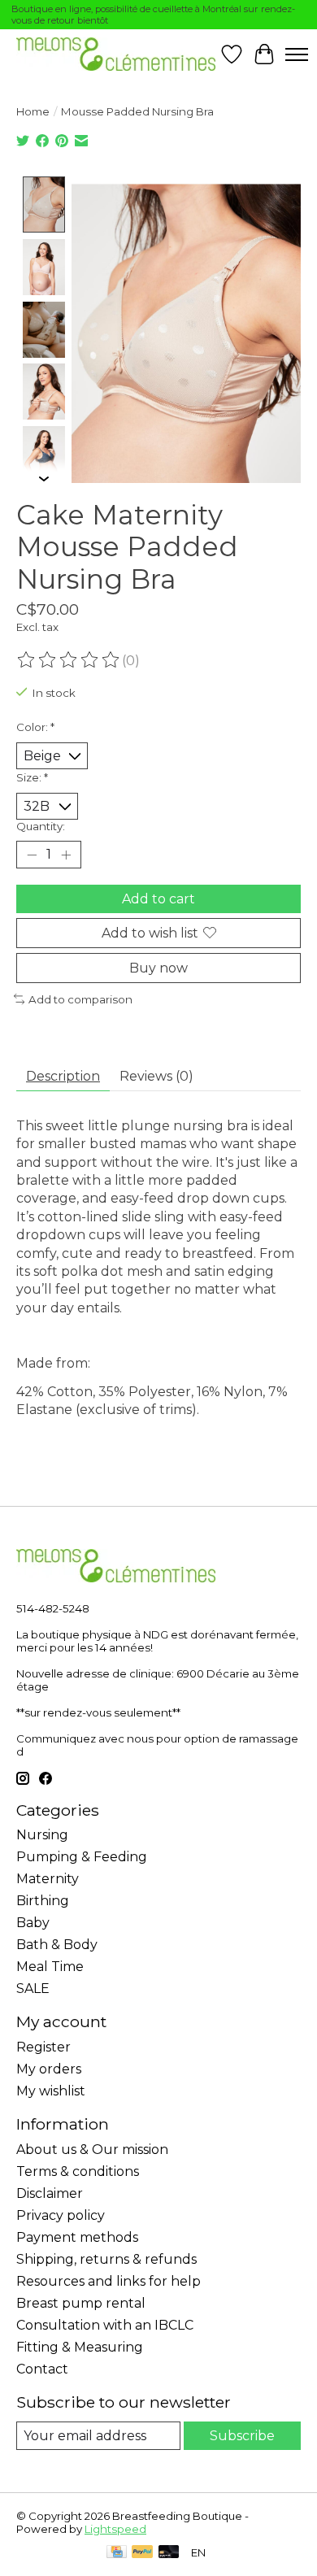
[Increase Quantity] (66, 855)
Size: (32, 777)
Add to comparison (80, 999)
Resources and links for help (109, 2281)
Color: (35, 727)
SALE (33, 1989)
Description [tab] (63, 1076)
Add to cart (158, 899)
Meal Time (50, 1967)
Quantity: (41, 826)
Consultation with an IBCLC (105, 2325)
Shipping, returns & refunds (106, 2259)
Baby (33, 1923)
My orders (49, 2069)
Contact (42, 2369)
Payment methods (77, 2237)
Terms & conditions (78, 2171)
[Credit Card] (117, 2553)
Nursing (42, 1835)
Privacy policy (61, 2215)
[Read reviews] (69, 660)
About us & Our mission (92, 2150)
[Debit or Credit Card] (169, 2553)
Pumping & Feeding (82, 1857)
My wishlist (51, 2091)
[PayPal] (142, 2553)
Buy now (158, 968)
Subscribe (242, 2436)
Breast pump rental (81, 2303)
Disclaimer (50, 2193)
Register (43, 2047)
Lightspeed (115, 2529)
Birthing (43, 1901)
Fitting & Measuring (80, 2347)
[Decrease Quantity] (32, 855)
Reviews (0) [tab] (156, 1076)
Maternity (48, 1879)
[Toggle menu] (297, 54)
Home (33, 111)
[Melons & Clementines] (116, 54)
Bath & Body (57, 1945)
